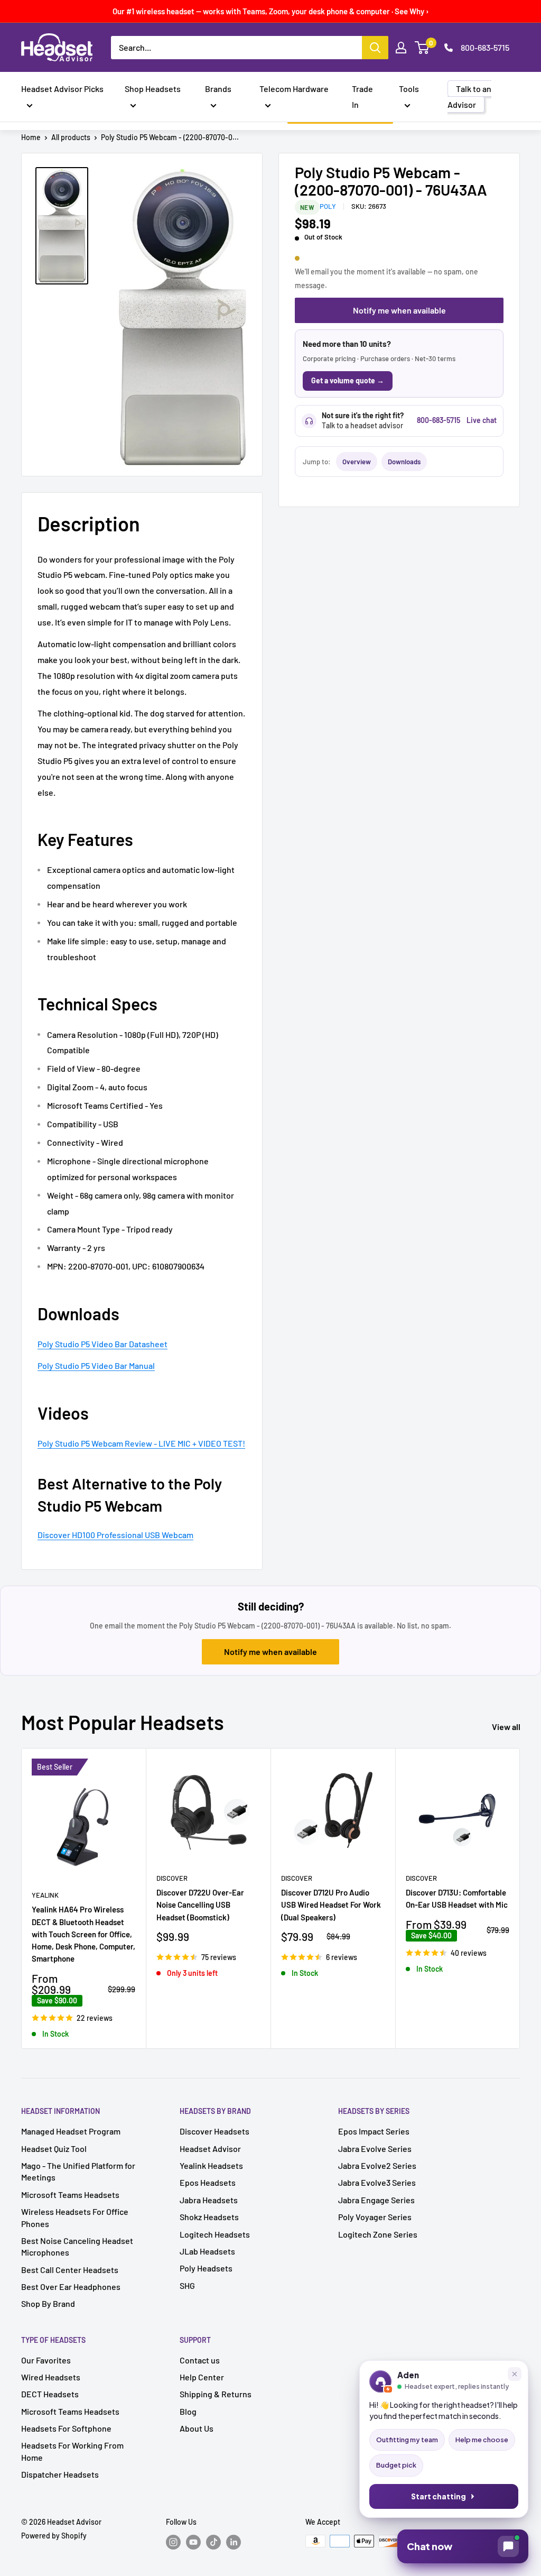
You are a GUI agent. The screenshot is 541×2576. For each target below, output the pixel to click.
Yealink (45, 1895)
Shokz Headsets (209, 2217)
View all (507, 1727)
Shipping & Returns (216, 2394)
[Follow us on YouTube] (193, 2542)
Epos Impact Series (374, 2131)
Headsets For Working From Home (72, 2451)
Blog (188, 2411)
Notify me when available (399, 310)
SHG (187, 2285)
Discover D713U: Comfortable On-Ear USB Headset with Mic (457, 1898)
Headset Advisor (210, 2149)
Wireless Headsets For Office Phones (75, 2217)
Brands (218, 89)
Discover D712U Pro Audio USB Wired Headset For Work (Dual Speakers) (331, 1905)
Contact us (200, 2360)
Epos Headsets (208, 2182)
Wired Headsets (51, 2377)
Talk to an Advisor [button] (469, 96)
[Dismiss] (515, 2374)
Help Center (202, 2377)
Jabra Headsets (209, 2200)
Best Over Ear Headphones (71, 2287)
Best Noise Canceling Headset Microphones (77, 2246)
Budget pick (396, 2465)
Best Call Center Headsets (70, 2270)
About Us (197, 2428)
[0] (422, 48)
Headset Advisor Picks (62, 89)
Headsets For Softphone (66, 2428)
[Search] (375, 48)
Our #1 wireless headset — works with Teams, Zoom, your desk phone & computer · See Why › (271, 11)
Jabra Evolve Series (375, 2149)
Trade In (362, 96)
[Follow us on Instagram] (173, 2542)
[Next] (520, 1898)
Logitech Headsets (215, 2234)
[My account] (401, 48)
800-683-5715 (485, 47)
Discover (172, 1878)
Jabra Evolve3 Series (377, 2182)
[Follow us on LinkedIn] (234, 2542)
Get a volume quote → (348, 380)
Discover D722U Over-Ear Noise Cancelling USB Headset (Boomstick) (200, 1905)
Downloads (404, 462)
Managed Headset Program (71, 2131)
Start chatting (439, 2496)
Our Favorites (46, 2360)
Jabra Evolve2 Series (377, 2165)
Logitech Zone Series (378, 2234)
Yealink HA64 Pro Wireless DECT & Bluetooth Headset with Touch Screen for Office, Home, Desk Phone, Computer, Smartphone (83, 1934)
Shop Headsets (153, 89)
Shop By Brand (48, 2303)
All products (71, 137)
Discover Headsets (214, 2131)
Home (31, 137)
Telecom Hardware (294, 89)
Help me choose (482, 2440)
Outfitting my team (407, 2440)
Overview (357, 462)
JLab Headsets (207, 2251)
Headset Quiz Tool (54, 2149)
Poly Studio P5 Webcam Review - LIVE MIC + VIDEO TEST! (141, 1443)
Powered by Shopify (54, 2536)
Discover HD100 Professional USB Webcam (115, 1535)
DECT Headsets (50, 2394)
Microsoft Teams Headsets (70, 2195)
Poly (328, 206)
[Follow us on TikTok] (213, 2542)
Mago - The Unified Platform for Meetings (78, 2171)
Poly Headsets (206, 2268)
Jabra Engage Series (376, 2200)
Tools (409, 89)
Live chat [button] (482, 420)
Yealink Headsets (211, 2165)
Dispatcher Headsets (60, 2474)
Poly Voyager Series (375, 2217)
